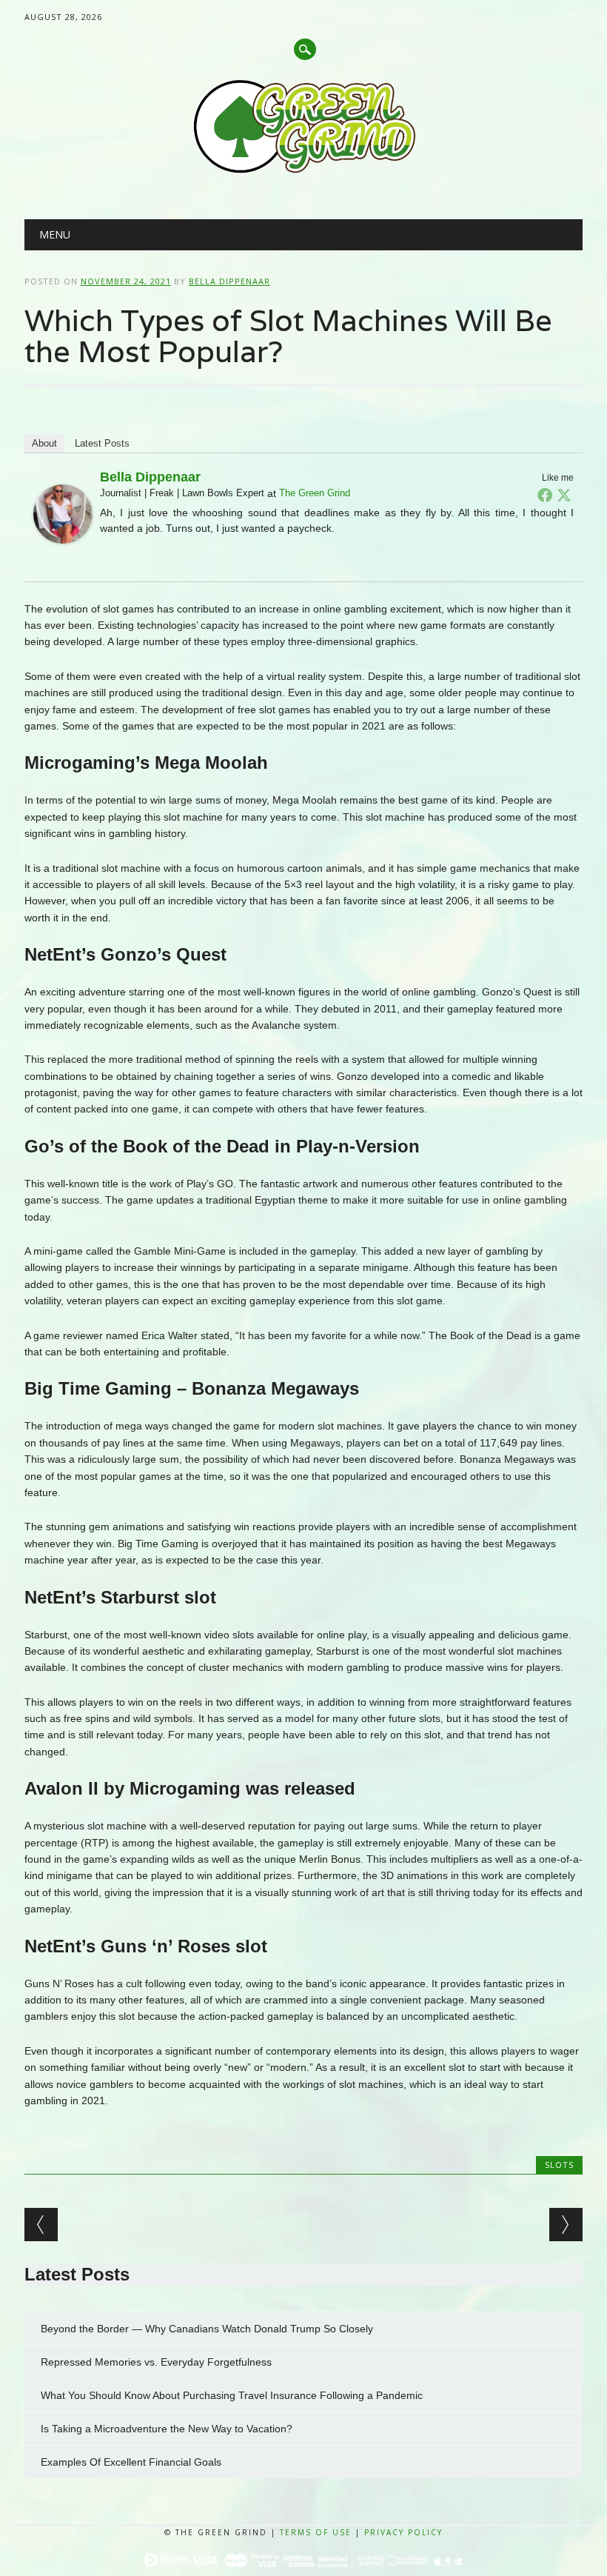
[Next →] (566, 2225)
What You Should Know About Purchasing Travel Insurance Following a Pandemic (233, 2395)
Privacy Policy (403, 2532)
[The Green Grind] (304, 171)
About (44, 443)
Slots (559, 2165)
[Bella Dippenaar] (63, 558)
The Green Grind (315, 493)
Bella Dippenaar (229, 281)
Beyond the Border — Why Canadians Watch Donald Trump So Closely (207, 2329)
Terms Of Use (316, 2532)
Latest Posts (102, 443)
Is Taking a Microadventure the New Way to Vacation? (168, 2429)
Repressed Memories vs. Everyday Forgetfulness (156, 2362)
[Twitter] (564, 495)
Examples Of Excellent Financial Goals (133, 2462)
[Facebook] (545, 495)
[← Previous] (41, 2225)
